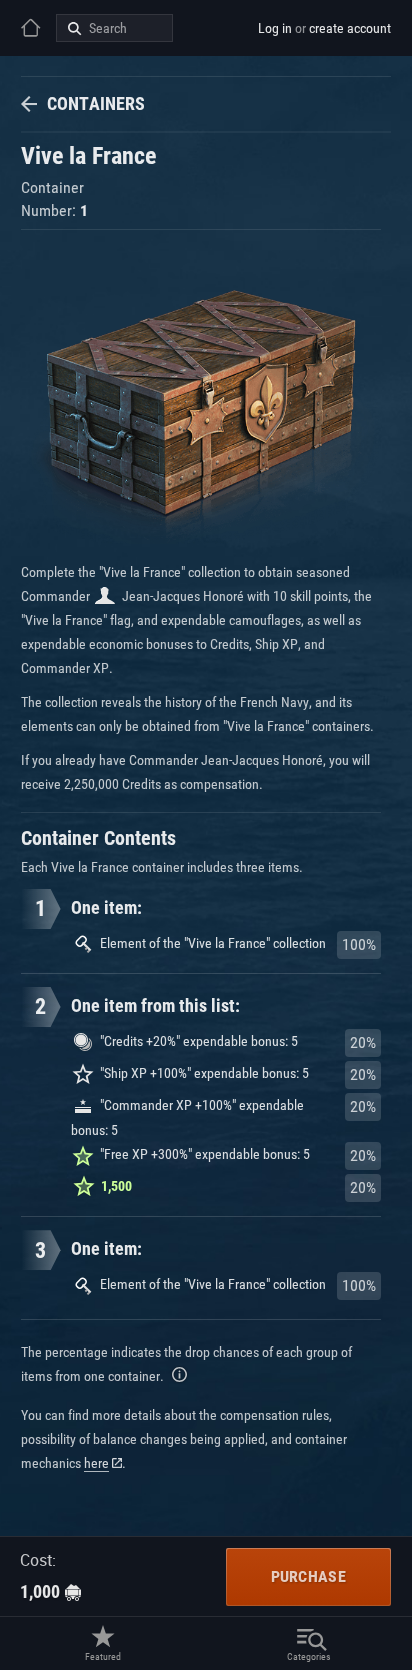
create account (350, 28)
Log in (275, 28)
